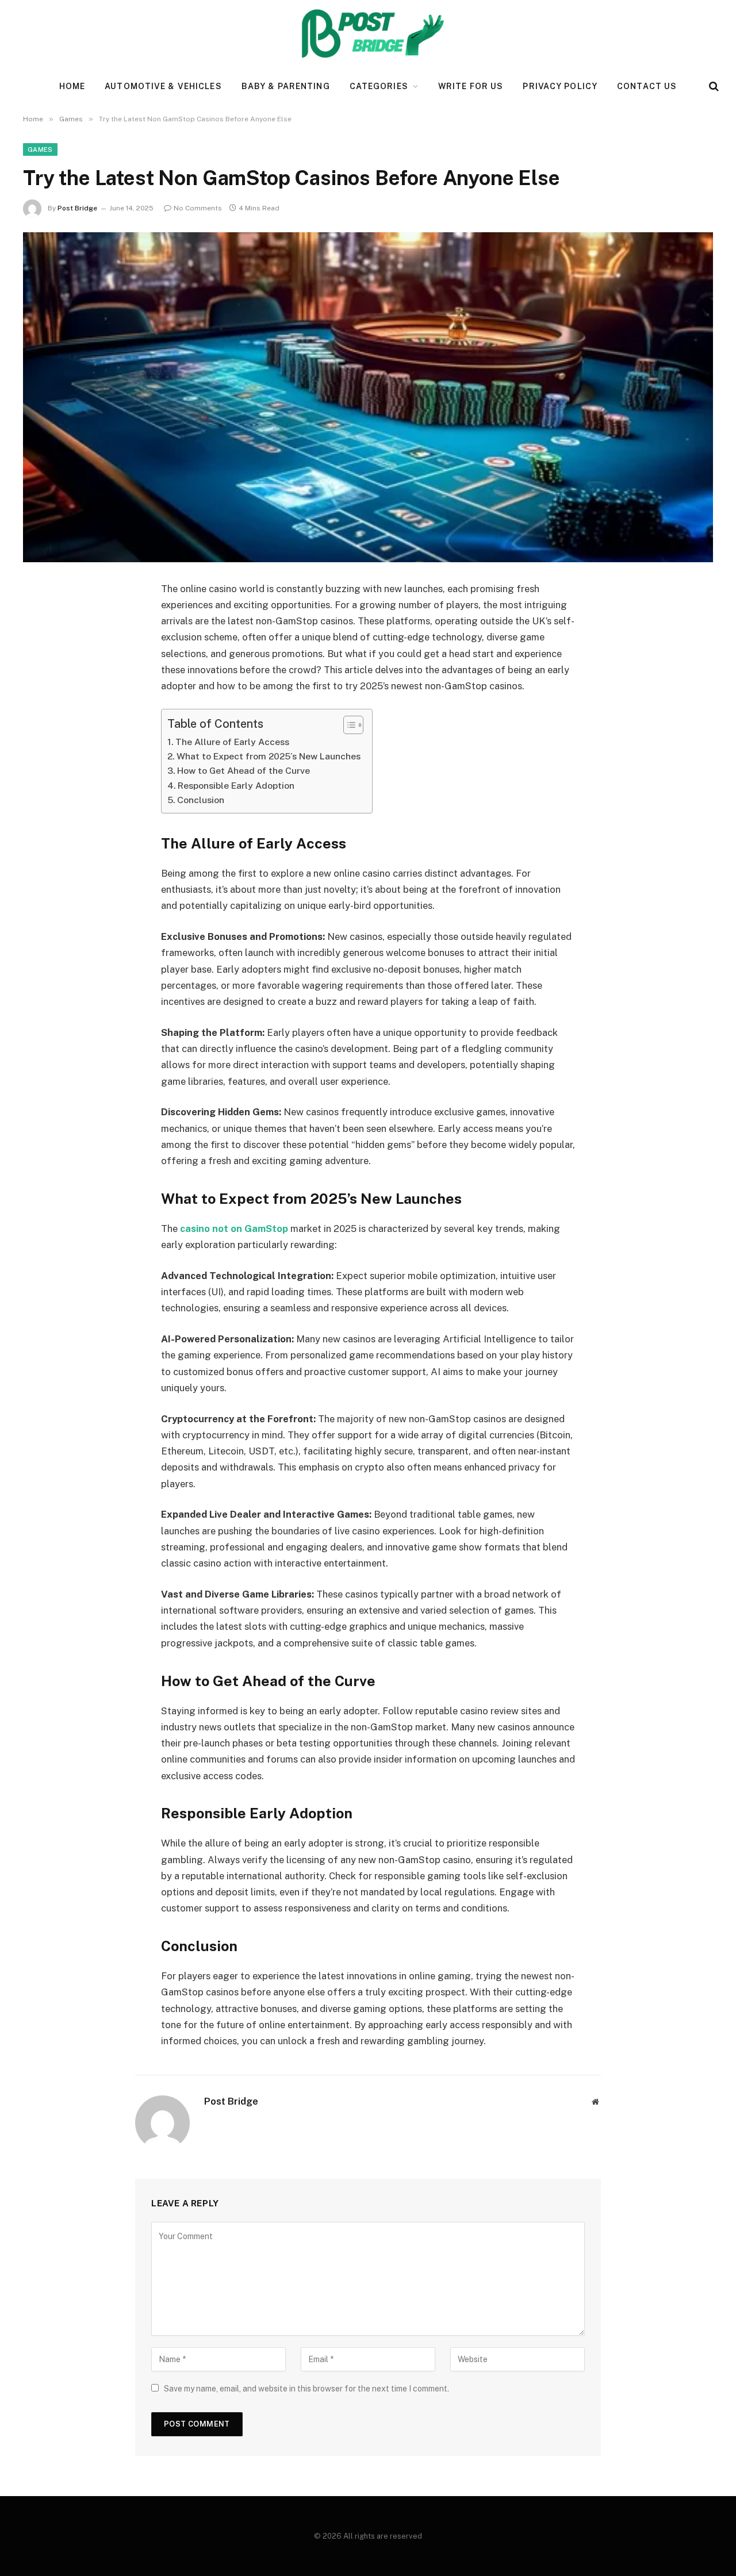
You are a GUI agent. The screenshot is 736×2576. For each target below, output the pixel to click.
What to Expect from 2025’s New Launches (269, 756)
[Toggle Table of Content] (348, 725)
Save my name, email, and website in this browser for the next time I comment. (306, 2389)
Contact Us (647, 86)
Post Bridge (77, 208)
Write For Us (471, 86)
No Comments (198, 208)
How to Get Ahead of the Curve (244, 771)
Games (40, 149)
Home (72, 86)
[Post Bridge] (368, 34)
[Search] (713, 87)
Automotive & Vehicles (163, 86)
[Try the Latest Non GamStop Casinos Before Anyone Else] (368, 397)
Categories (379, 86)
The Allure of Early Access (232, 742)
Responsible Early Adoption (236, 786)
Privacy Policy (560, 86)
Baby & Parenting (286, 86)
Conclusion (201, 800)
